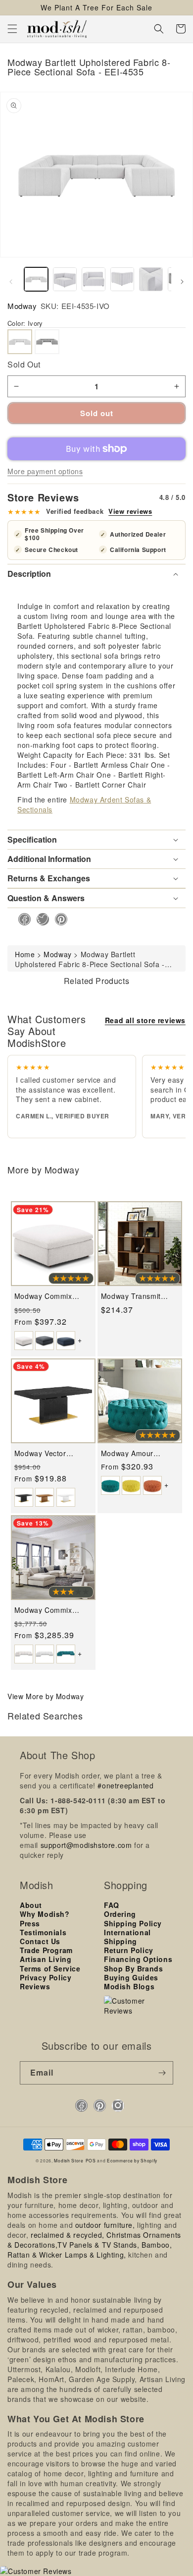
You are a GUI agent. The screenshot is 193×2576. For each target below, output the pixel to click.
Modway (22, 306)
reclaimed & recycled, (68, 2235)
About (31, 1905)
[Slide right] (182, 282)
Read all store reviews (145, 1020)
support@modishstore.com (86, 1845)
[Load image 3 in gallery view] (94, 279)
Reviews (35, 1986)
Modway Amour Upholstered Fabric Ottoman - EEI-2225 (135, 1453)
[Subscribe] (162, 2073)
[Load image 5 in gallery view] (151, 279)
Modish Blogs (129, 1986)
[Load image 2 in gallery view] (65, 279)
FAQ (112, 1905)
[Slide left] (11, 282)
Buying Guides (131, 1977)
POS (91, 2160)
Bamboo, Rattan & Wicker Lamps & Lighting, (90, 2250)
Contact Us (40, 1941)
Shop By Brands (133, 1968)
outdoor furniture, (105, 2225)
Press (30, 1923)
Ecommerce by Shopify (132, 2160)
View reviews (130, 511)
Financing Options (138, 1959)
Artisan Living (46, 1959)
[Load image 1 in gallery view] (36, 279)
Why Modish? (45, 1914)
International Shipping (127, 1937)
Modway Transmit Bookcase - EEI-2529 (137, 1296)
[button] (12, 29)
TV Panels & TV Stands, (98, 2245)
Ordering (120, 1914)
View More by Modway (46, 1696)
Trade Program (46, 1950)
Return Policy (129, 1950)
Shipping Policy (133, 1923)
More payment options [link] (45, 471)
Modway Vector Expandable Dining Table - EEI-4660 (46, 1453)
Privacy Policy (46, 1977)
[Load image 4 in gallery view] (122, 279)
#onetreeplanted (125, 1785)
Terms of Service (50, 1968)
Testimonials (43, 1932)
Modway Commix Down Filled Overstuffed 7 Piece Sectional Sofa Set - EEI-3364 (48, 1610)
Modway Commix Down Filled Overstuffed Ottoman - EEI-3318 (53, 1296)
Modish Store (69, 2160)
